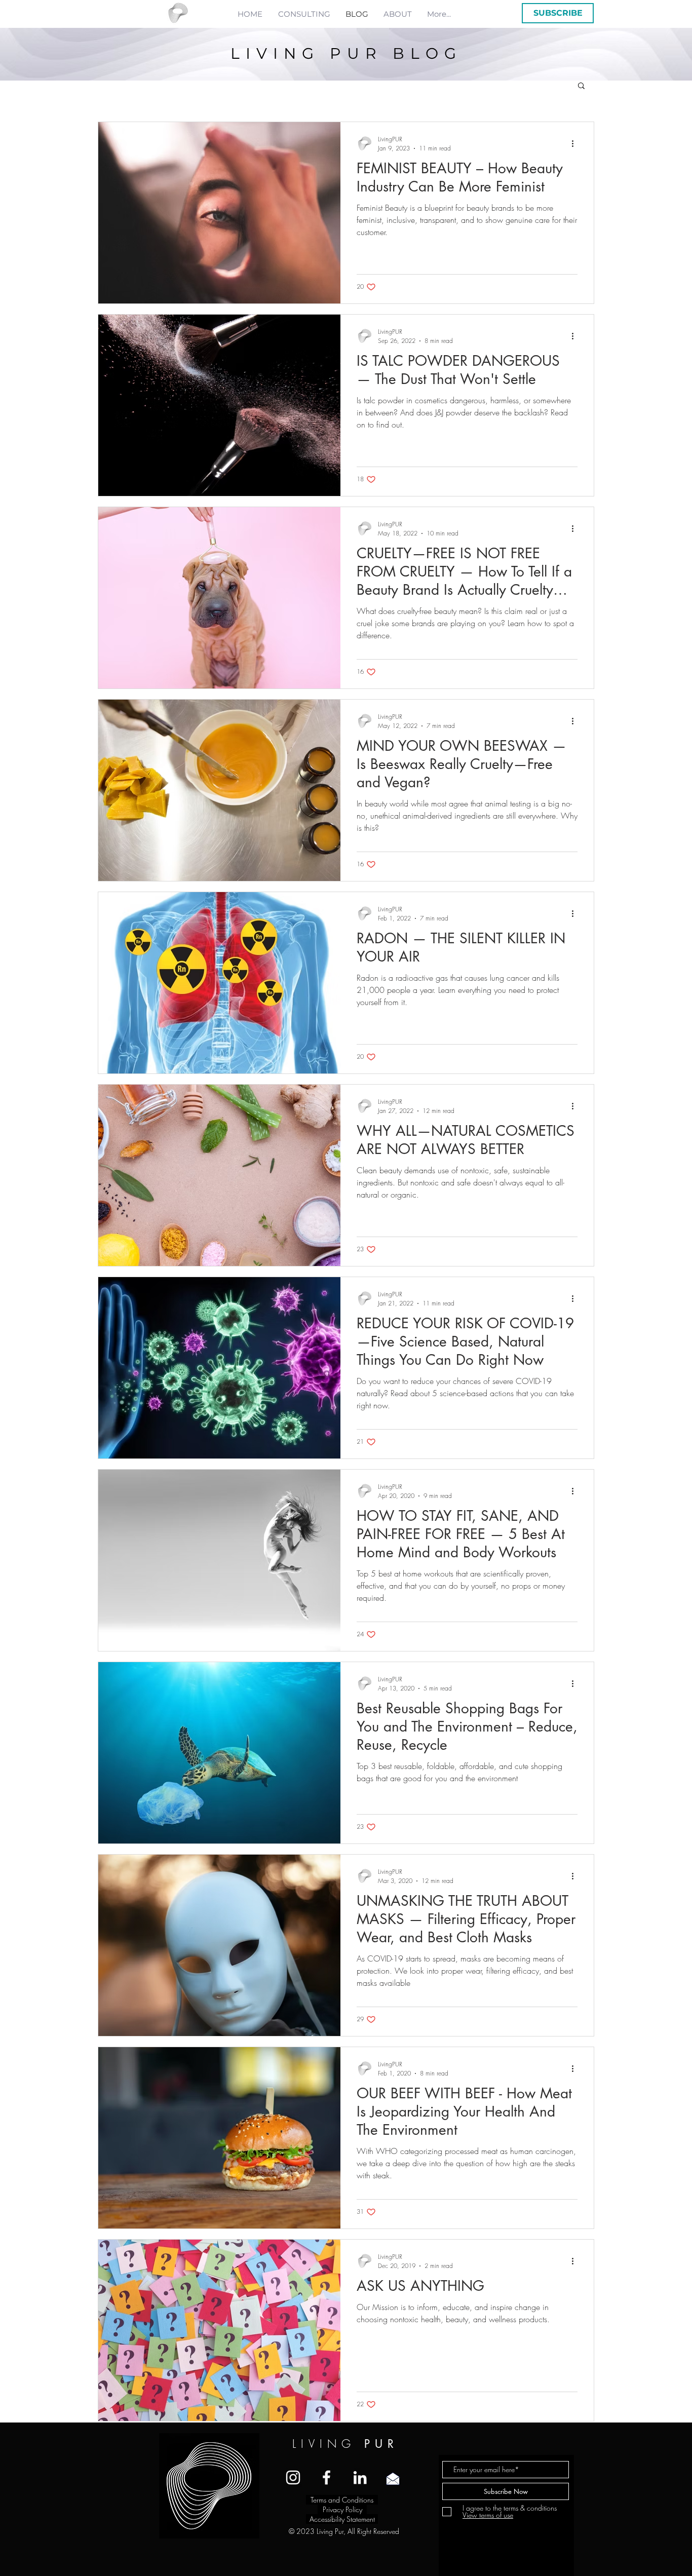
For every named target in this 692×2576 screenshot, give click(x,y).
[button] (558, 13)
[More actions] (576, 143)
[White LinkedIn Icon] (360, 2477)
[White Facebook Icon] (326, 2477)
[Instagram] (293, 2477)
